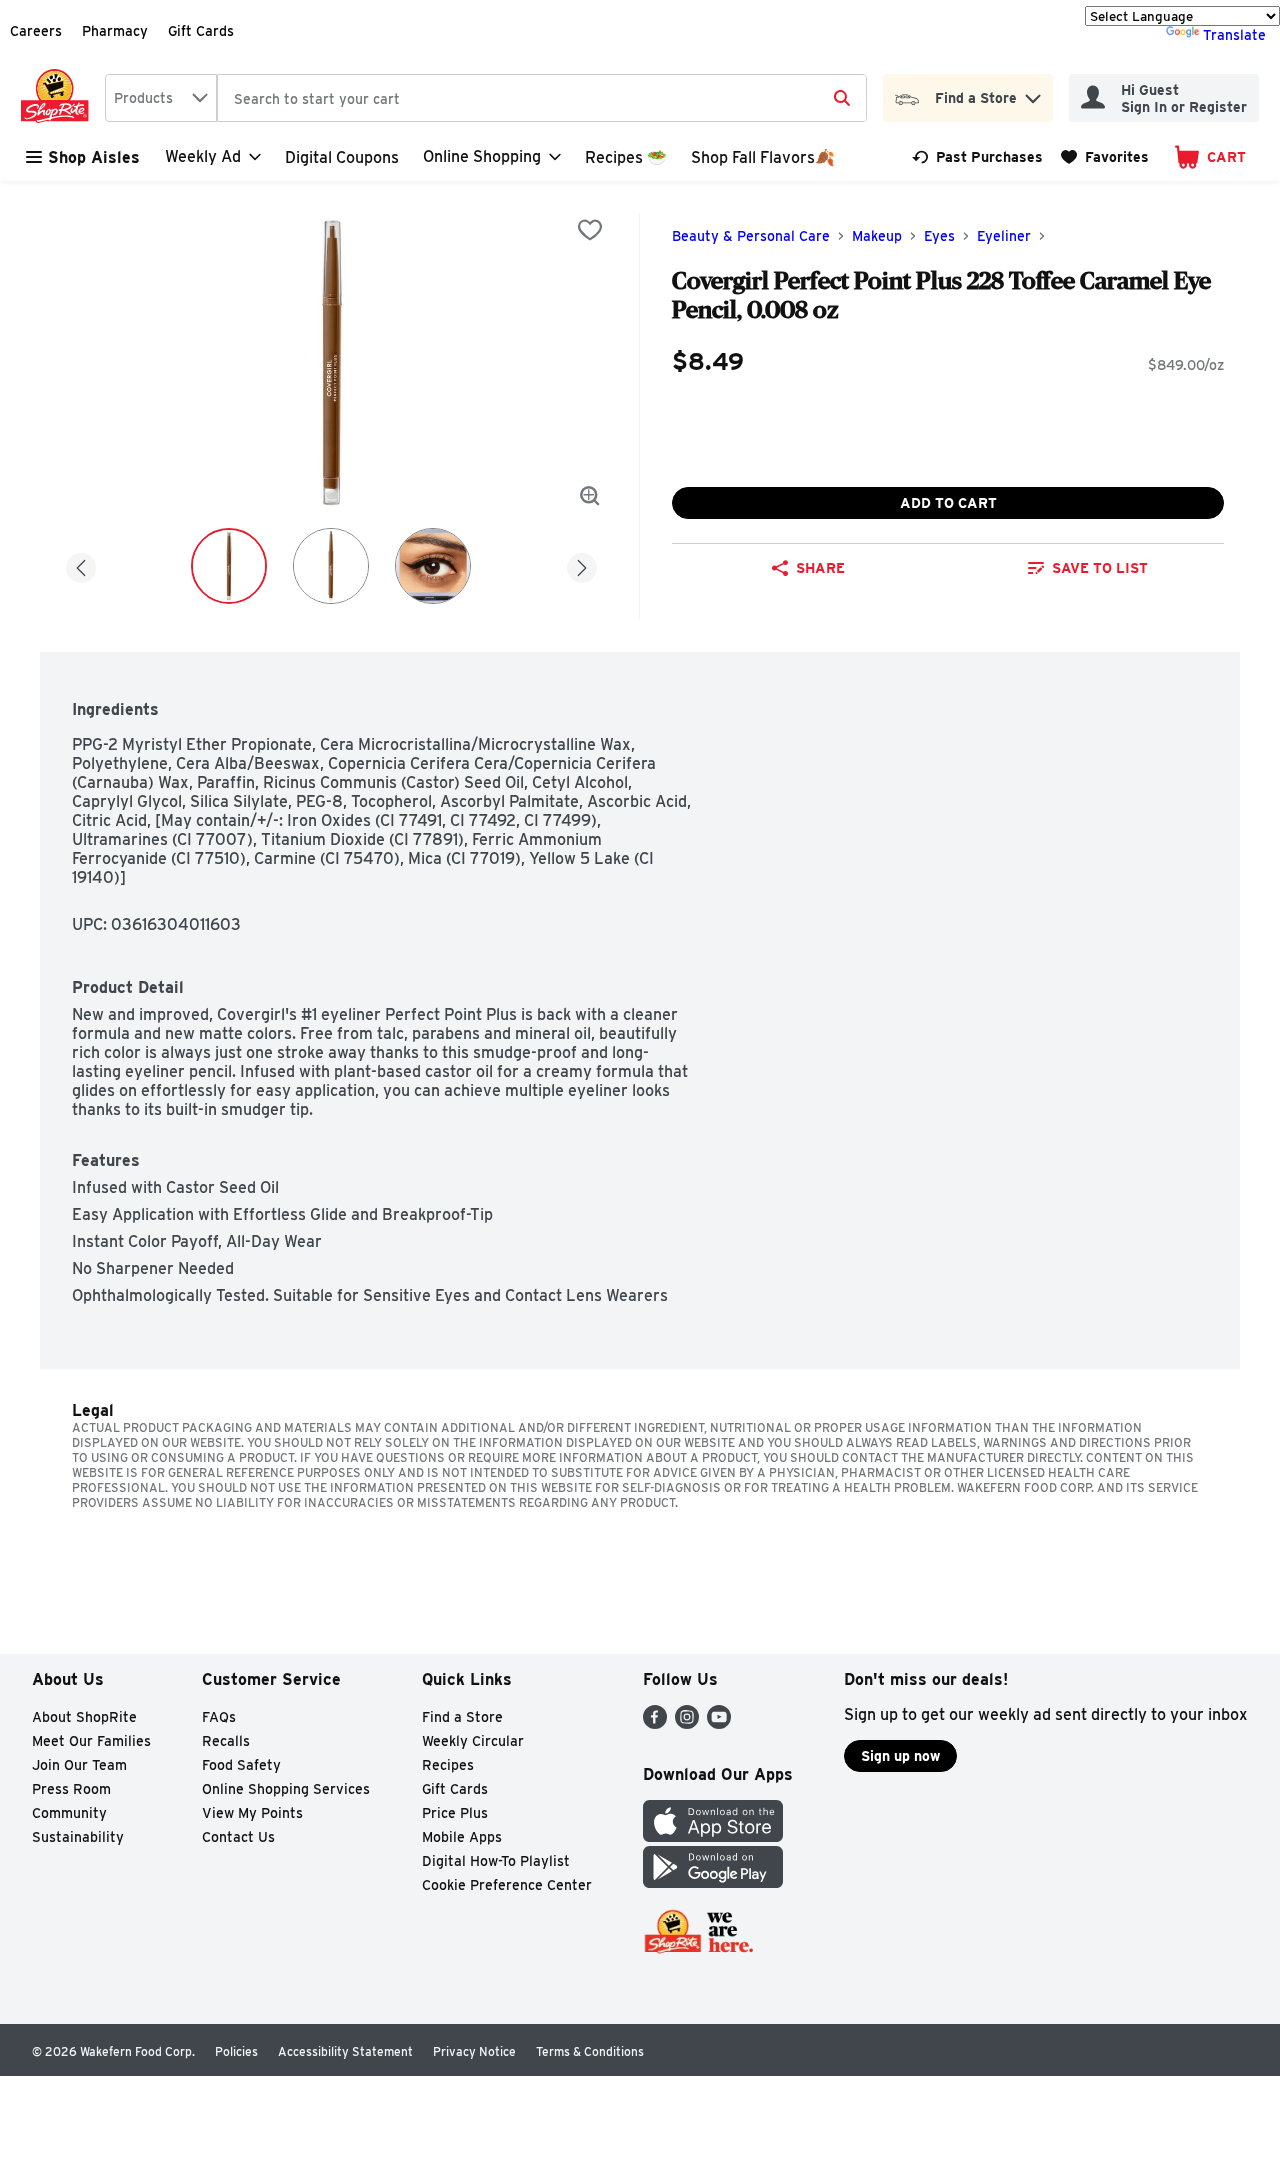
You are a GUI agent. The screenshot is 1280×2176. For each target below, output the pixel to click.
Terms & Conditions (590, 2051)
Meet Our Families (91, 1741)
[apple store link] (713, 1836)
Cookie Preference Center (507, 1885)
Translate (1234, 35)
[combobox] (161, 98)
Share (820, 568)
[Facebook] (655, 1723)
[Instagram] (687, 1723)
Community (69, 1813)
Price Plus (455, 1813)
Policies (236, 2051)
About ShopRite (84, 1717)
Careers (36, 31)
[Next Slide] (582, 564)
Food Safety (241, 1765)
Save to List (1100, 568)
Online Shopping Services (286, 1789)
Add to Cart (948, 503)
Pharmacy (115, 31)
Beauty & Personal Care (751, 236)
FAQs (219, 1717)
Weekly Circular (473, 1741)
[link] (977, 157)
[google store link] (713, 1882)
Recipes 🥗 (626, 157)
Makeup (877, 236)
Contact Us (238, 1837)
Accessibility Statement (345, 2051)
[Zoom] (590, 496)
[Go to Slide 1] (229, 566)
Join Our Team (79, 1765)
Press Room (71, 1789)
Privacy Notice (474, 2051)
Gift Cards (201, 31)
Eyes (939, 236)
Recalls (226, 1741)
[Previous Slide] (81, 564)
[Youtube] (719, 1723)
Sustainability (78, 1837)
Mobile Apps (462, 1837)
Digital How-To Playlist (496, 1861)
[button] (1033, 93)
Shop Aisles (94, 157)
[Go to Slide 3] (433, 566)
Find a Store (462, 1717)
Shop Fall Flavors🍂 (763, 157)
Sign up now (900, 1756)
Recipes (448, 1765)
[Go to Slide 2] (331, 566)
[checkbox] (590, 230)
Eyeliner (1004, 236)
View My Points (252, 1813)
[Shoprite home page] (59, 98)
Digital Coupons (342, 157)
